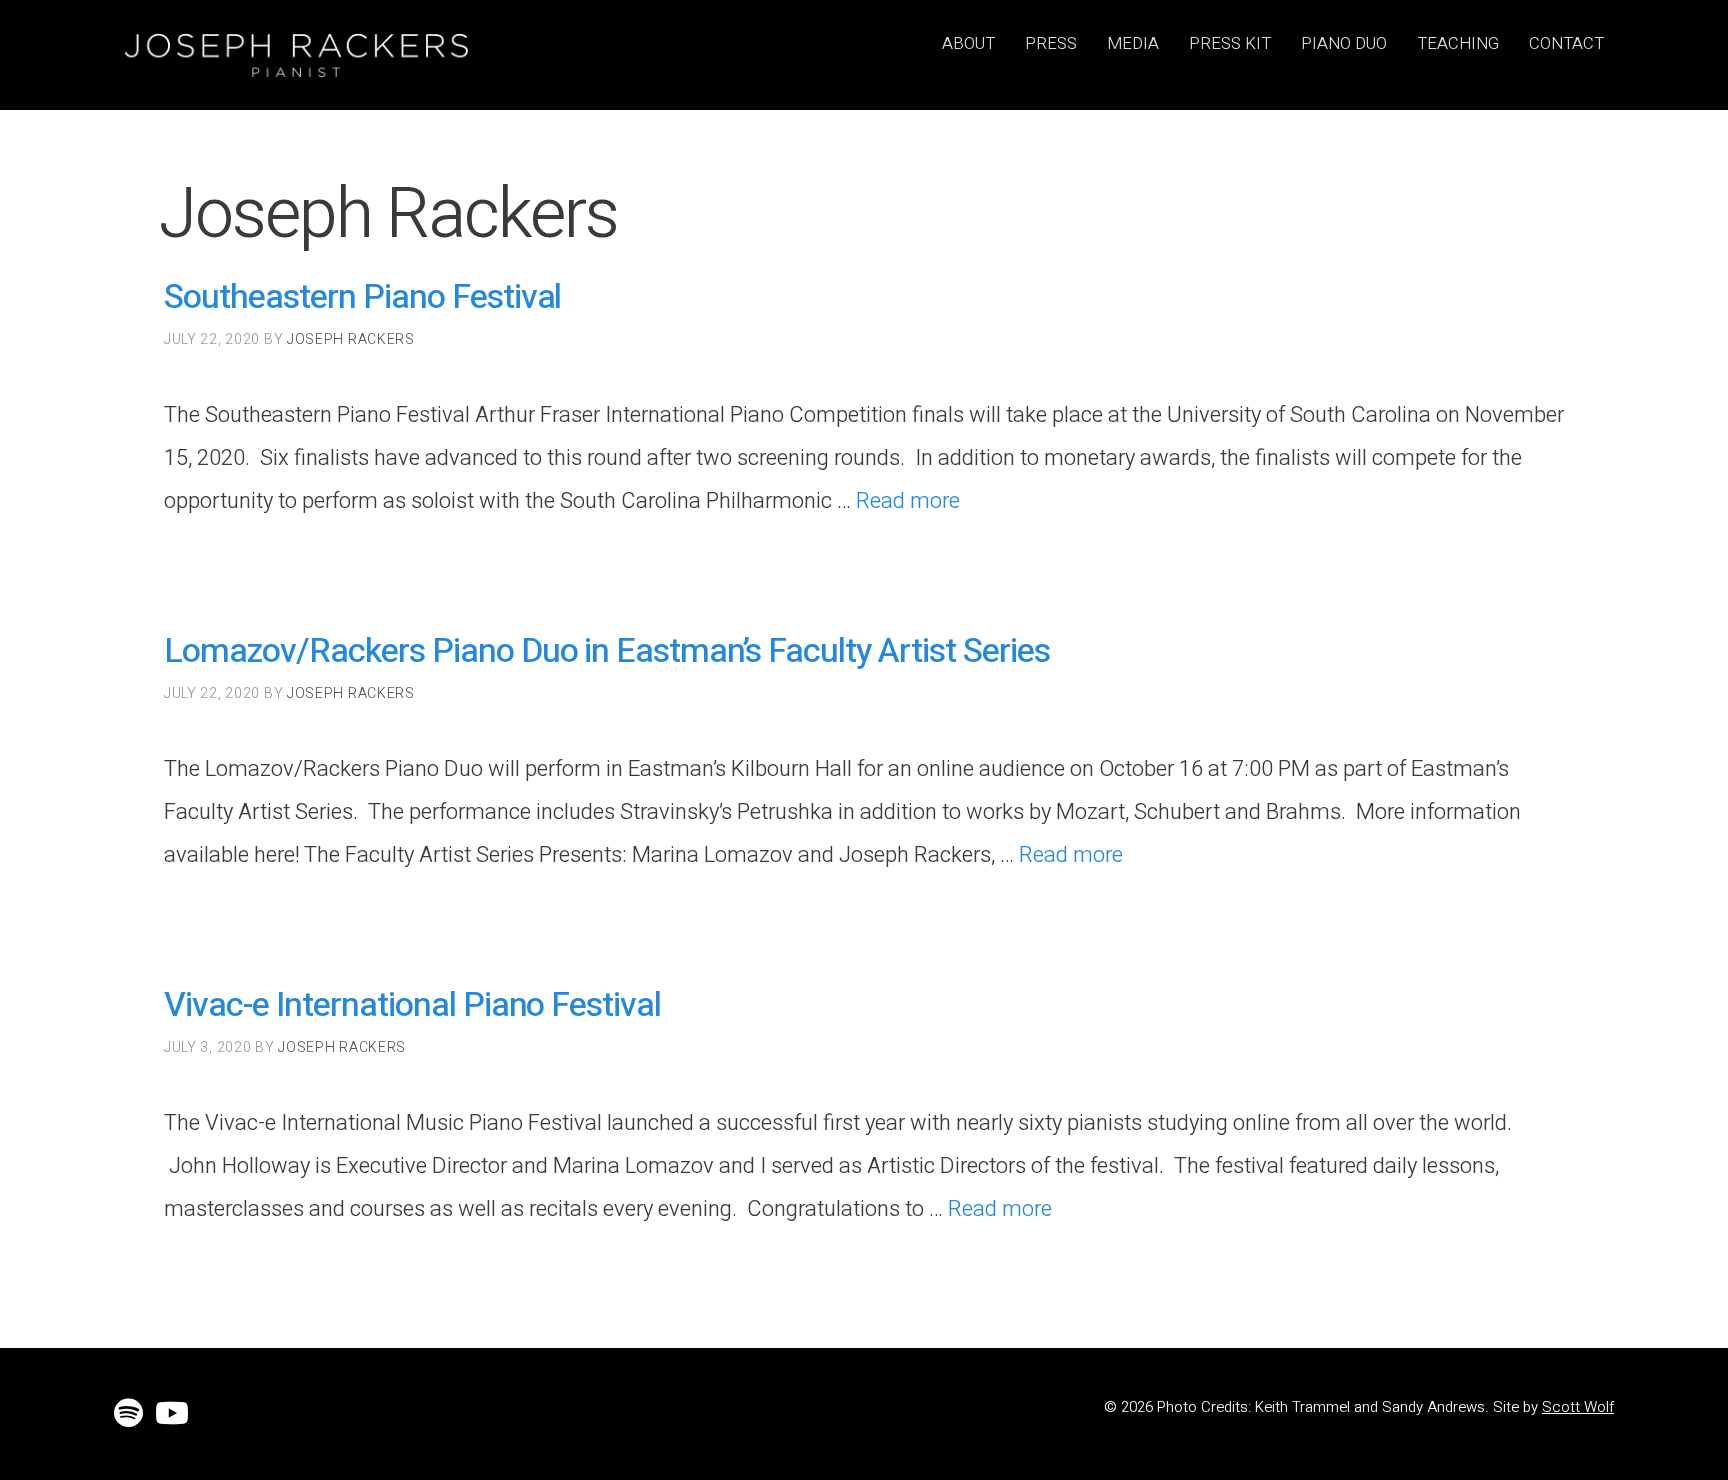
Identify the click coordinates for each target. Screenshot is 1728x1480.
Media (1133, 42)
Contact (1566, 42)
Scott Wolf (1578, 1407)
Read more (908, 501)
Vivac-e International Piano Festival (412, 1005)
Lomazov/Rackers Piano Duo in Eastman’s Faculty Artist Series (607, 651)
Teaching (1458, 42)
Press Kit (1230, 42)
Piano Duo (1344, 42)
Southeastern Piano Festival (362, 297)
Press (1051, 42)
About (968, 42)
